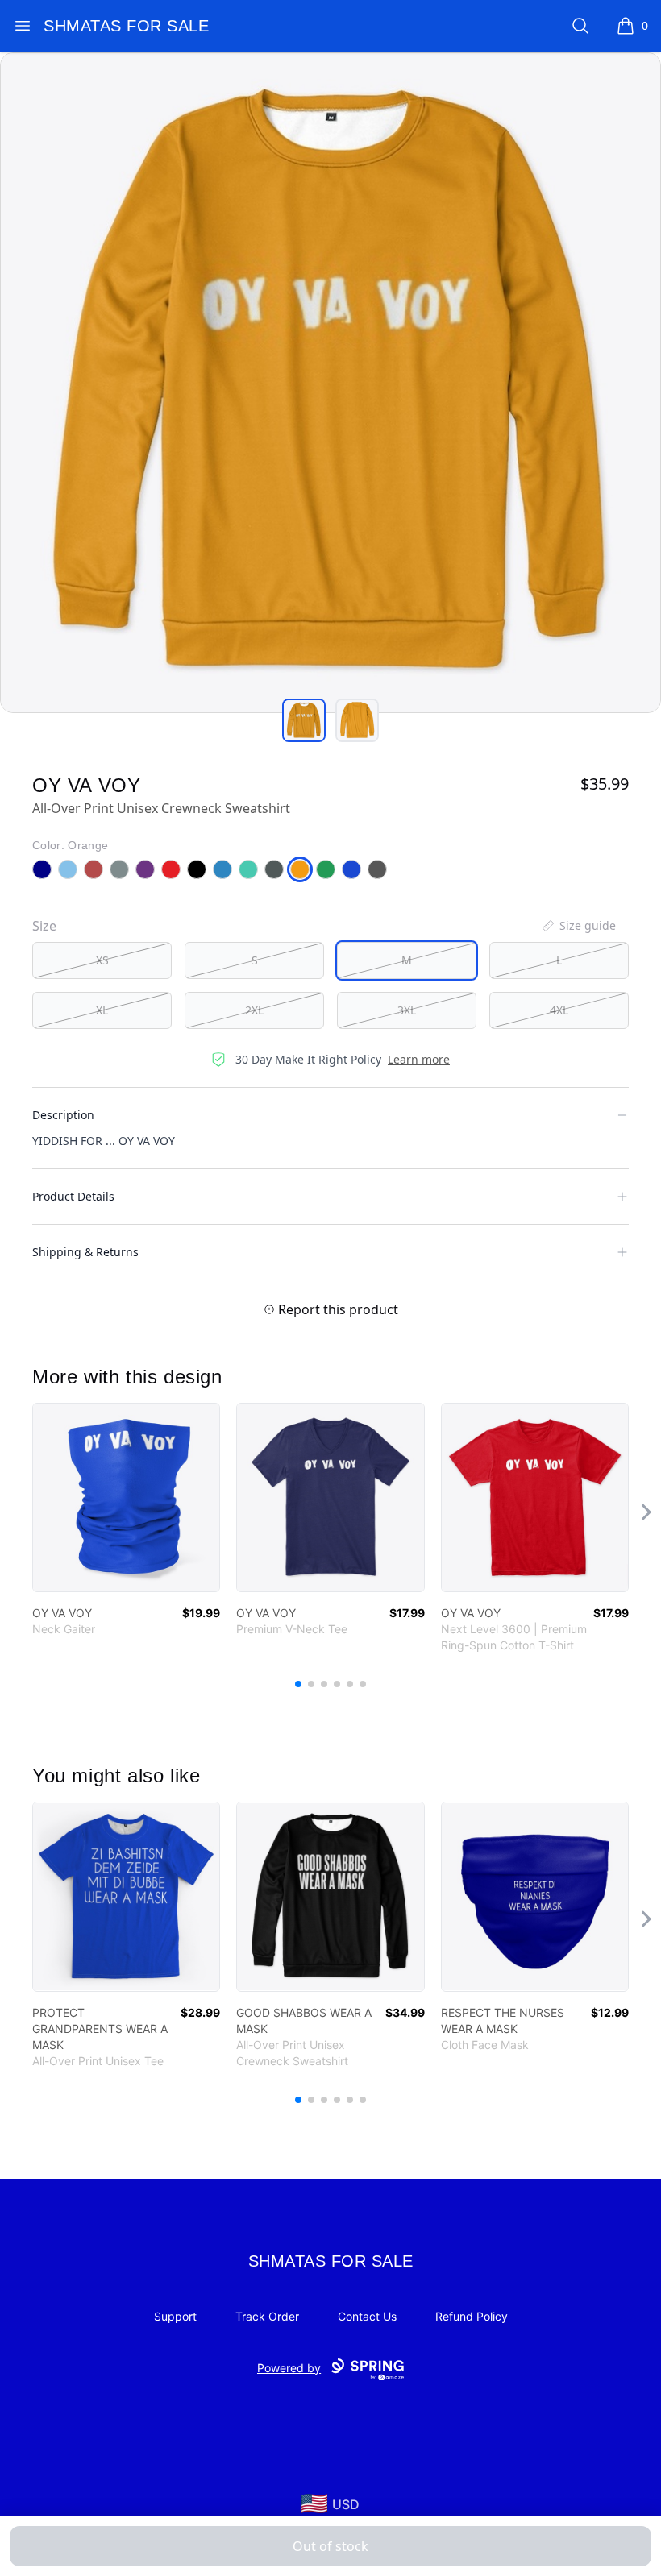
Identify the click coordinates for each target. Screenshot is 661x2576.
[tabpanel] (330, 383)
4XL (559, 1010)
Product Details (73, 1196)
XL (102, 1010)
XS (102, 960)
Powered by (289, 2368)
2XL (254, 1010)
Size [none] (44, 926)
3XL (407, 1010)
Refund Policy (472, 2316)
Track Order (267, 2316)
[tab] (304, 720)
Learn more (419, 1059)
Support (175, 2316)
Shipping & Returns (85, 1252)
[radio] (102, 960)
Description (63, 1115)
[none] (578, 926)
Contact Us (367, 2316)
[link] (126, 1497)
